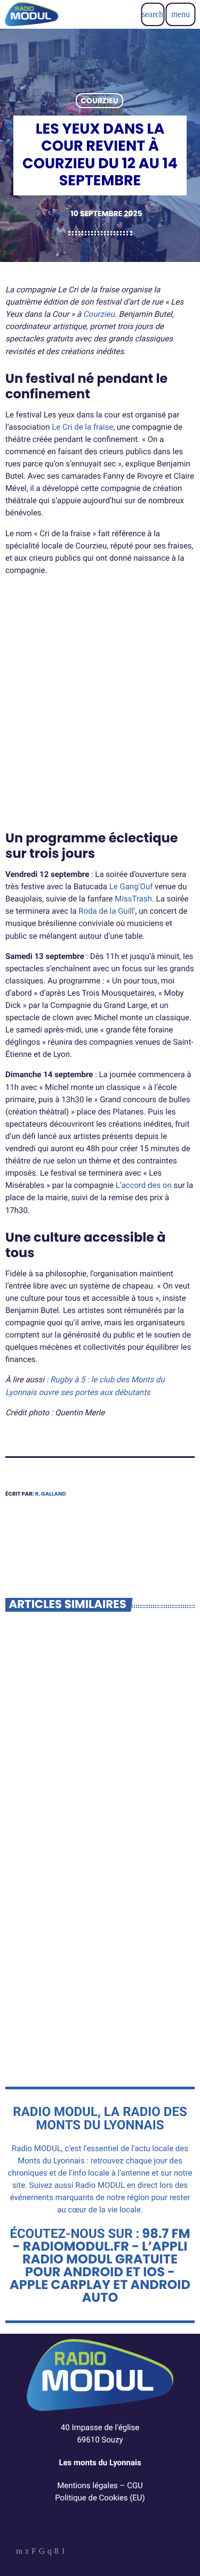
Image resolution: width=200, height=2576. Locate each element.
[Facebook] (57, 2552)
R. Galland (51, 1494)
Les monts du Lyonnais (100, 2463)
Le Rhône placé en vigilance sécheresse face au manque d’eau (88, 2006)
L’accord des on (144, 1185)
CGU (135, 2485)
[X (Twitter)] (27, 2552)
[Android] (63, 2552)
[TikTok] (42, 2552)
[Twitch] (34, 2552)
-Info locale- (43, 1763)
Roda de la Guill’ (107, 911)
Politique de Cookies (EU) (100, 2498)
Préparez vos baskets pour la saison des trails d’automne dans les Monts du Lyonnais (90, 1792)
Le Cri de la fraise (82, 427)
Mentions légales (87, 2485)
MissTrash (133, 899)
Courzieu (99, 101)
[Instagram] (50, 2552)
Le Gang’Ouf (131, 887)
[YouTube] (19, 2552)
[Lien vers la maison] (31, 14)
